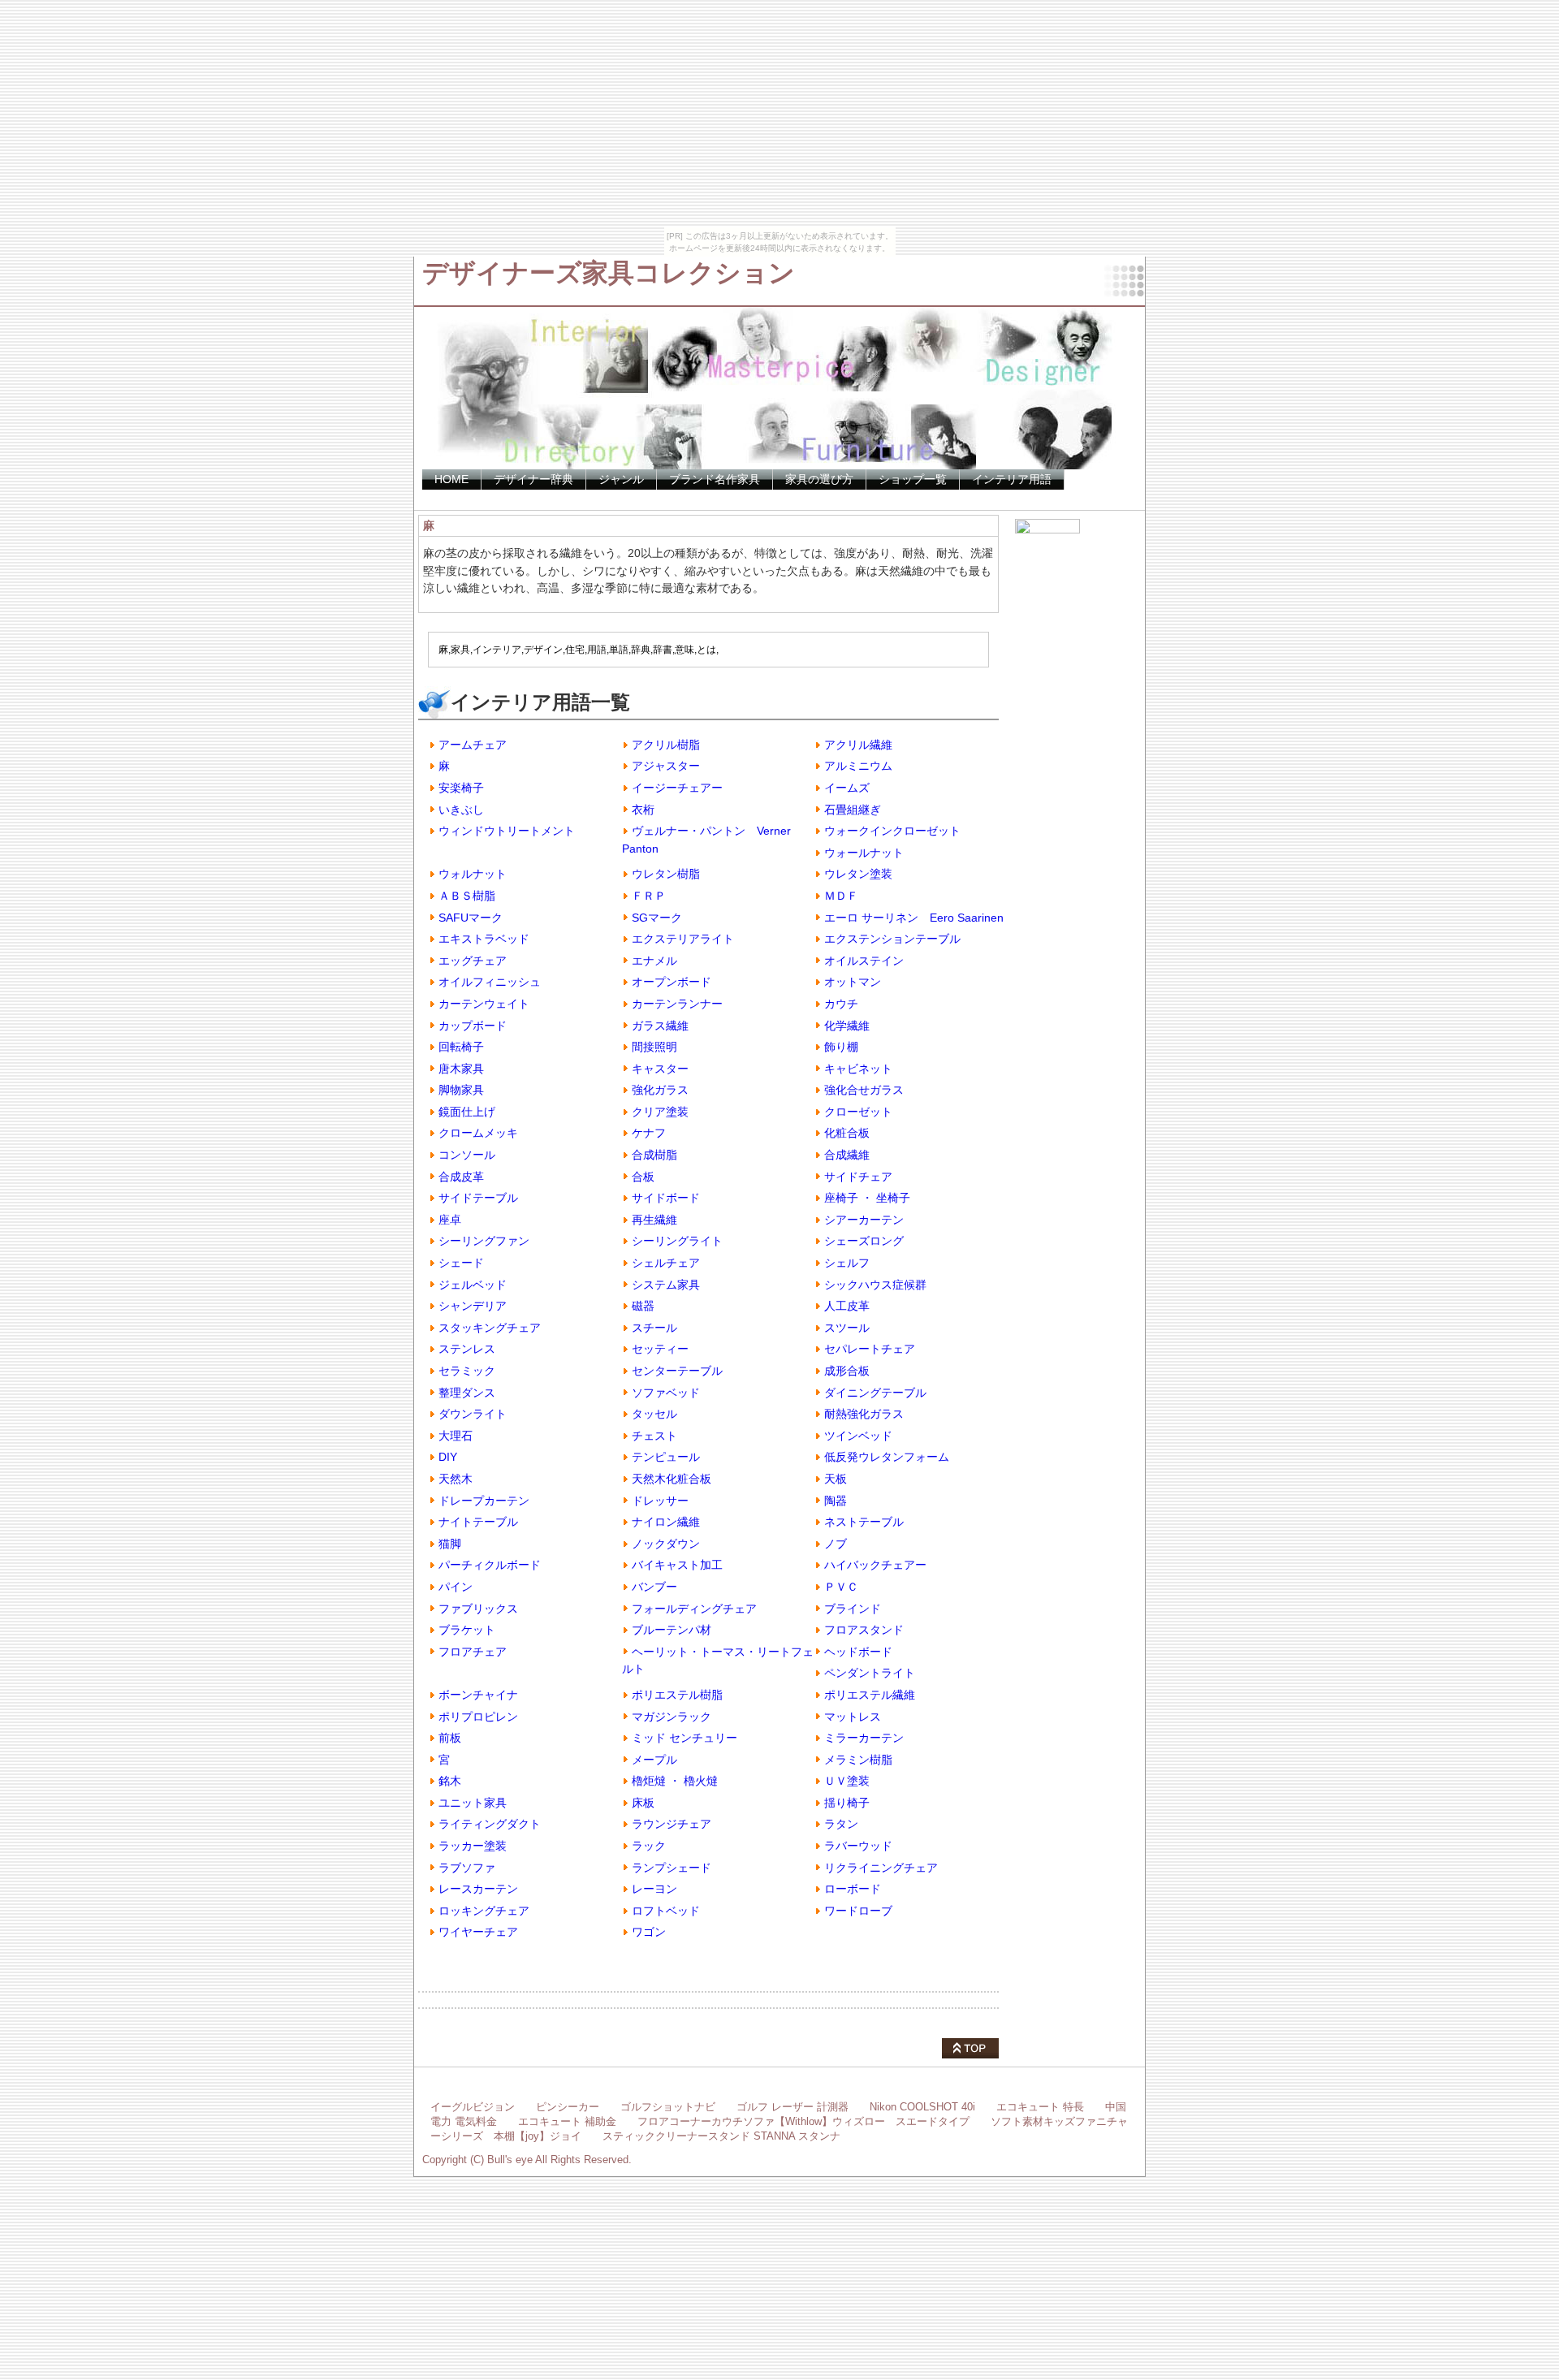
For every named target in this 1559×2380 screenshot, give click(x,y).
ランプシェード (672, 1868)
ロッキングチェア (484, 1911)
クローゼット (858, 1112)
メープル (654, 1760)
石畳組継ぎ (853, 810)
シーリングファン (484, 1241)
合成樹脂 (654, 1155)
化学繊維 (847, 1026)
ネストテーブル (864, 1522)
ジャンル (621, 479)
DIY (448, 1457)
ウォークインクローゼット (892, 831)
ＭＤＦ (841, 896)
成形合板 (847, 1371)
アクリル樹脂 (666, 745)
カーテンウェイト (484, 1004)
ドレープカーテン (484, 1501)
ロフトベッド (666, 1911)
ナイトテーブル (478, 1522)
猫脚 (450, 1544)
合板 (643, 1177)
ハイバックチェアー (875, 1565)
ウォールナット (864, 853)
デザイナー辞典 (533, 479)
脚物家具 (461, 1090)
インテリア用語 (1012, 479)
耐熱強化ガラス (864, 1414)
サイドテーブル (478, 1198)
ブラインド (853, 1609)
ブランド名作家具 (715, 479)
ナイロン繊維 (666, 1522)
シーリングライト (677, 1241)
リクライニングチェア (881, 1868)
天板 (836, 1479)
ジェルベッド (473, 1285)
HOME (451, 479)
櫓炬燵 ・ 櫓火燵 (675, 1781)
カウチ (841, 1004)
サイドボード (666, 1198)
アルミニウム (858, 766)
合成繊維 (847, 1155)
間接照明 (654, 1047)
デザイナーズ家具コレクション (609, 273)
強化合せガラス (864, 1090)
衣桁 (643, 810)
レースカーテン (478, 1889)
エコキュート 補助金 (567, 2121)
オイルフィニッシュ (490, 982)
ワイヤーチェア (478, 1932)
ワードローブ (858, 1911)
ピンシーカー (568, 2107)
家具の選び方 (819, 479)
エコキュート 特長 (1040, 2107)
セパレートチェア (870, 1349)
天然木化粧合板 (672, 1479)
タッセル (654, 1414)
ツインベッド (858, 1436)
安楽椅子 (461, 788)
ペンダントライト (870, 1673)
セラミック (467, 1371)
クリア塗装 (660, 1112)
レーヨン (654, 1889)
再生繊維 (654, 1220)
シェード (461, 1263)
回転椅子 (461, 1047)
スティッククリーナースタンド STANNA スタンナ (721, 2136)
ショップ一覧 (913, 479)
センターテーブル (677, 1371)
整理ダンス (467, 1393)
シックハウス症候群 (875, 1285)
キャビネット (858, 1069)
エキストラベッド (484, 939)
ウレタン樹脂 (666, 874)
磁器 (643, 1306)
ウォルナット (473, 874)
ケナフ (649, 1133)
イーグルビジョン (473, 2107)
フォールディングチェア (694, 1609)
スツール (847, 1328)
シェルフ (847, 1263)
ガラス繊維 (660, 1026)
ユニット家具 (473, 1803)
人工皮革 (847, 1306)
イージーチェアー (677, 788)
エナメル (654, 961)
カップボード (473, 1026)
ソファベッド (666, 1393)
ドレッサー (660, 1501)
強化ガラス (660, 1090)
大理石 (456, 1436)
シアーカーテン (864, 1220)
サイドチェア (858, 1177)
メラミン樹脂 (858, 1760)
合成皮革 (461, 1177)
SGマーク (657, 918)
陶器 (836, 1501)
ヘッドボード (858, 1652)
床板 (643, 1803)
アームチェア (473, 745)
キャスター (660, 1069)
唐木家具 (461, 1069)
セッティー (660, 1349)
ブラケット (467, 1630)
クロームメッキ (478, 1133)
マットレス (853, 1717)
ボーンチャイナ (478, 1695)
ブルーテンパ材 (672, 1630)
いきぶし (461, 810)
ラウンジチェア (672, 1824)
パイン (456, 1587)
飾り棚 (841, 1047)
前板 (450, 1738)
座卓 (450, 1220)
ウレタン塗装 (858, 874)
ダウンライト (473, 1414)
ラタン (841, 1824)
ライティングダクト (490, 1824)
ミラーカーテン (864, 1738)
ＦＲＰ (649, 896)
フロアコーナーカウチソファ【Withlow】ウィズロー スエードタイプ (803, 2121)
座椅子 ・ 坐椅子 (867, 1198)
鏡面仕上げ (467, 1112)
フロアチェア (473, 1652)
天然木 (456, 1479)
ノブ (836, 1544)
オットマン (853, 982)
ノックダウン (666, 1544)
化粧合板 (847, 1133)
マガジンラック (672, 1717)
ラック (649, 1846)
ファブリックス (478, 1609)
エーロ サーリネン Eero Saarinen (914, 918)
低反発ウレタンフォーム (887, 1457)
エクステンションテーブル (892, 939)
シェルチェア (666, 1263)
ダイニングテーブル (875, 1393)
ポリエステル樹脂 (677, 1695)
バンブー (654, 1587)
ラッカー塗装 (473, 1846)
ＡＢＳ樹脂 (467, 896)
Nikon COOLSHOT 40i (922, 2107)
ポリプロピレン (478, 1717)
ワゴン (649, 1932)
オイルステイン (864, 961)
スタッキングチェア (490, 1328)
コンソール (467, 1155)
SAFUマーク (471, 918)
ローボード (853, 1889)
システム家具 (666, 1285)
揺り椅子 (847, 1803)
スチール (654, 1328)
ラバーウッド (858, 1846)
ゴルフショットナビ (668, 2107)
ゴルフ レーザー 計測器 (792, 2107)
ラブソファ (467, 1868)
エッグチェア (473, 961)
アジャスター (666, 766)
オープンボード (672, 982)
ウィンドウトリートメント (507, 831)
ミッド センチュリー (684, 1738)
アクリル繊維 (858, 745)
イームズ (847, 788)
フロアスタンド (864, 1630)
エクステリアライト (683, 939)
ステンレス (467, 1349)
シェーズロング (864, 1241)
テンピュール (666, 1457)
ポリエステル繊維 (870, 1695)
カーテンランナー (677, 1004)
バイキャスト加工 (677, 1565)
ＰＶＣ (841, 1587)
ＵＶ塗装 (847, 1781)
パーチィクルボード (490, 1565)
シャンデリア (473, 1306)
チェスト (654, 1436)
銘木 (450, 1781)
